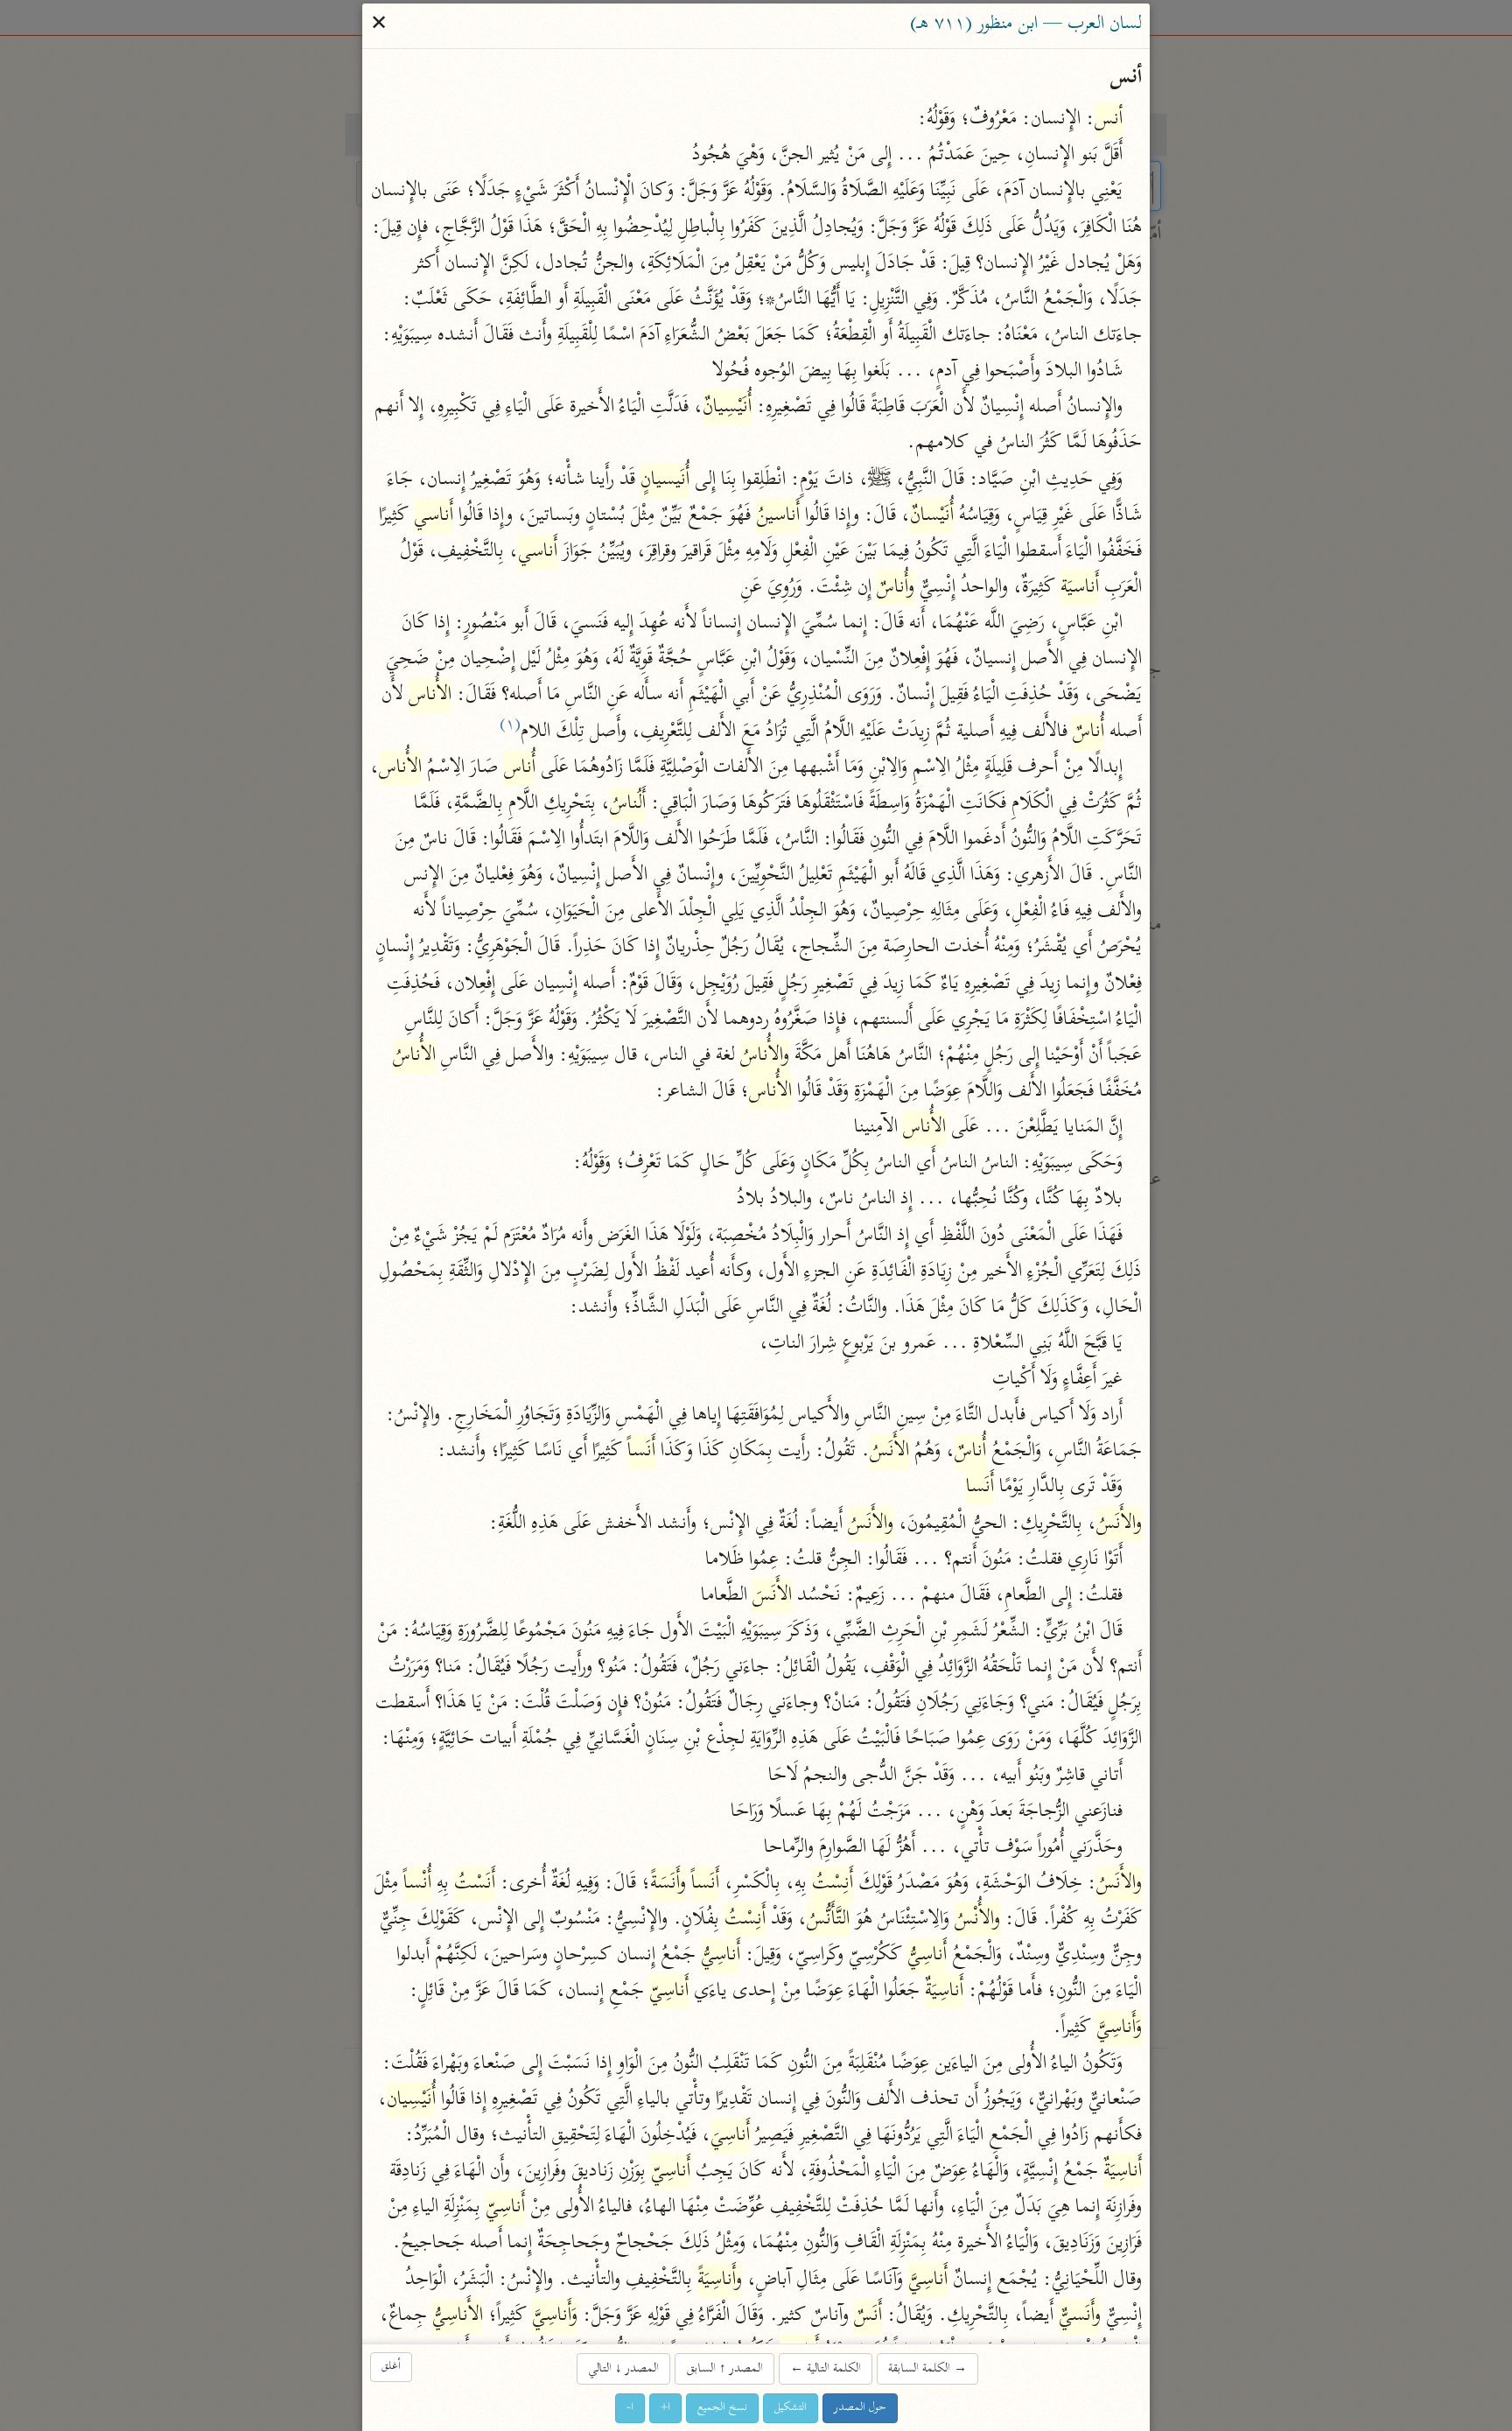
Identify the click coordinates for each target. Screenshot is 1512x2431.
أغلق (391, 2367)
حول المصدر (860, 2408)
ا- (630, 2408)
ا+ (665, 2408)
